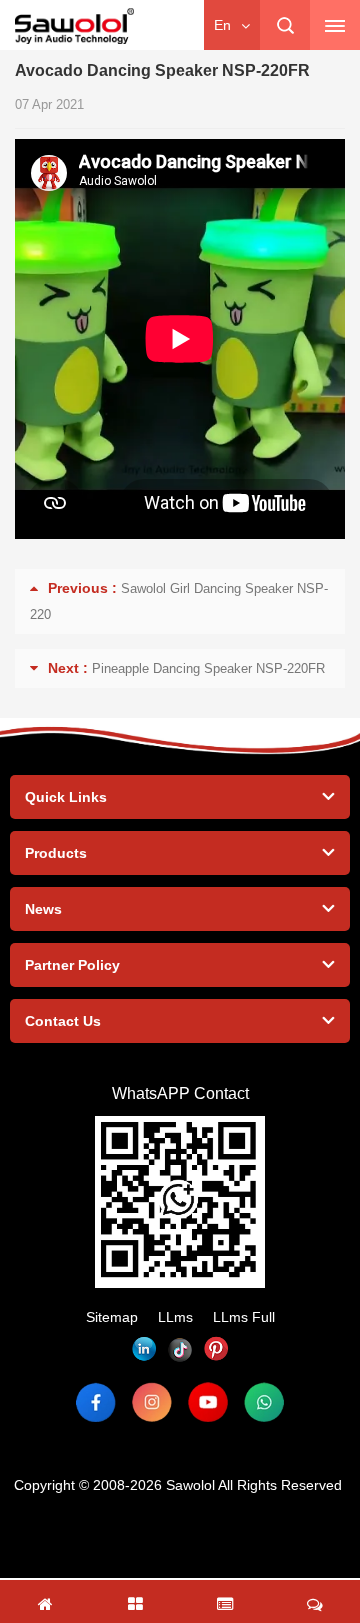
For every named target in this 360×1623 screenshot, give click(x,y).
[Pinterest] (216, 1349)
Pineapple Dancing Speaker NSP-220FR (208, 668)
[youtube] (208, 1402)
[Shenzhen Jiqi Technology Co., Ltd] (74, 26)
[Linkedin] (144, 1349)
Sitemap (112, 1317)
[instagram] (152, 1402)
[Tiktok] (180, 1349)
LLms (175, 1317)
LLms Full (244, 1317)
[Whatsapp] (264, 1402)
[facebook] (96, 1402)
